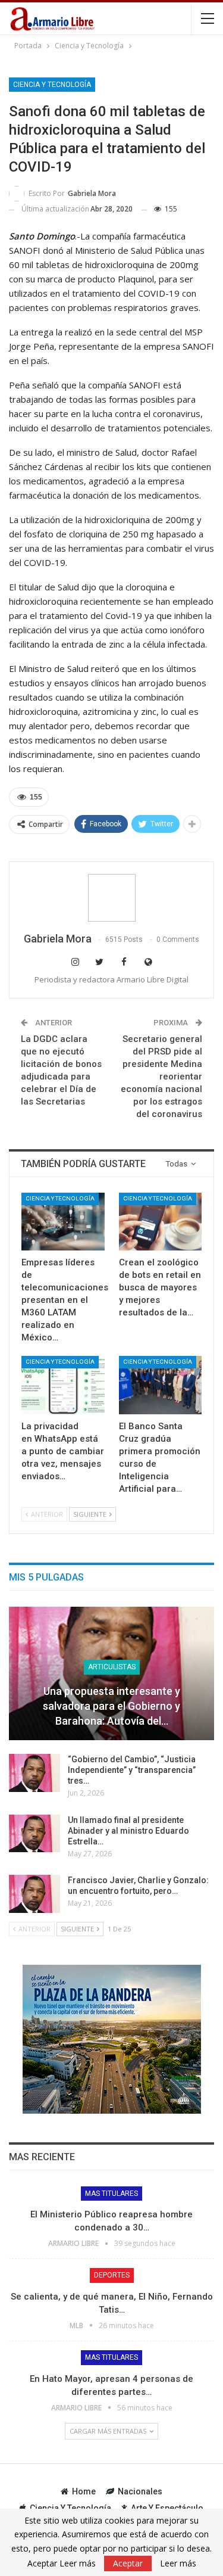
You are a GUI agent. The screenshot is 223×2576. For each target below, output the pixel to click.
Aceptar (128, 2563)
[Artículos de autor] (111, 898)
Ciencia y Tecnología (52, 85)
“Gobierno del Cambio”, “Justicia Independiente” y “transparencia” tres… (132, 1770)
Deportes (112, 2275)
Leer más (178, 2563)
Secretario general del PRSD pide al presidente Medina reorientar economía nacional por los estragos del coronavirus (161, 1077)
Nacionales (140, 2491)
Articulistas (112, 1667)
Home (84, 2491)
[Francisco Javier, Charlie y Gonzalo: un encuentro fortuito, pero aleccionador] (34, 1894)
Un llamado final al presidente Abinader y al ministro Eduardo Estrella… (128, 1831)
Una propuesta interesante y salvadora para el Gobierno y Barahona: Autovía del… (111, 1706)
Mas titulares (111, 2194)
